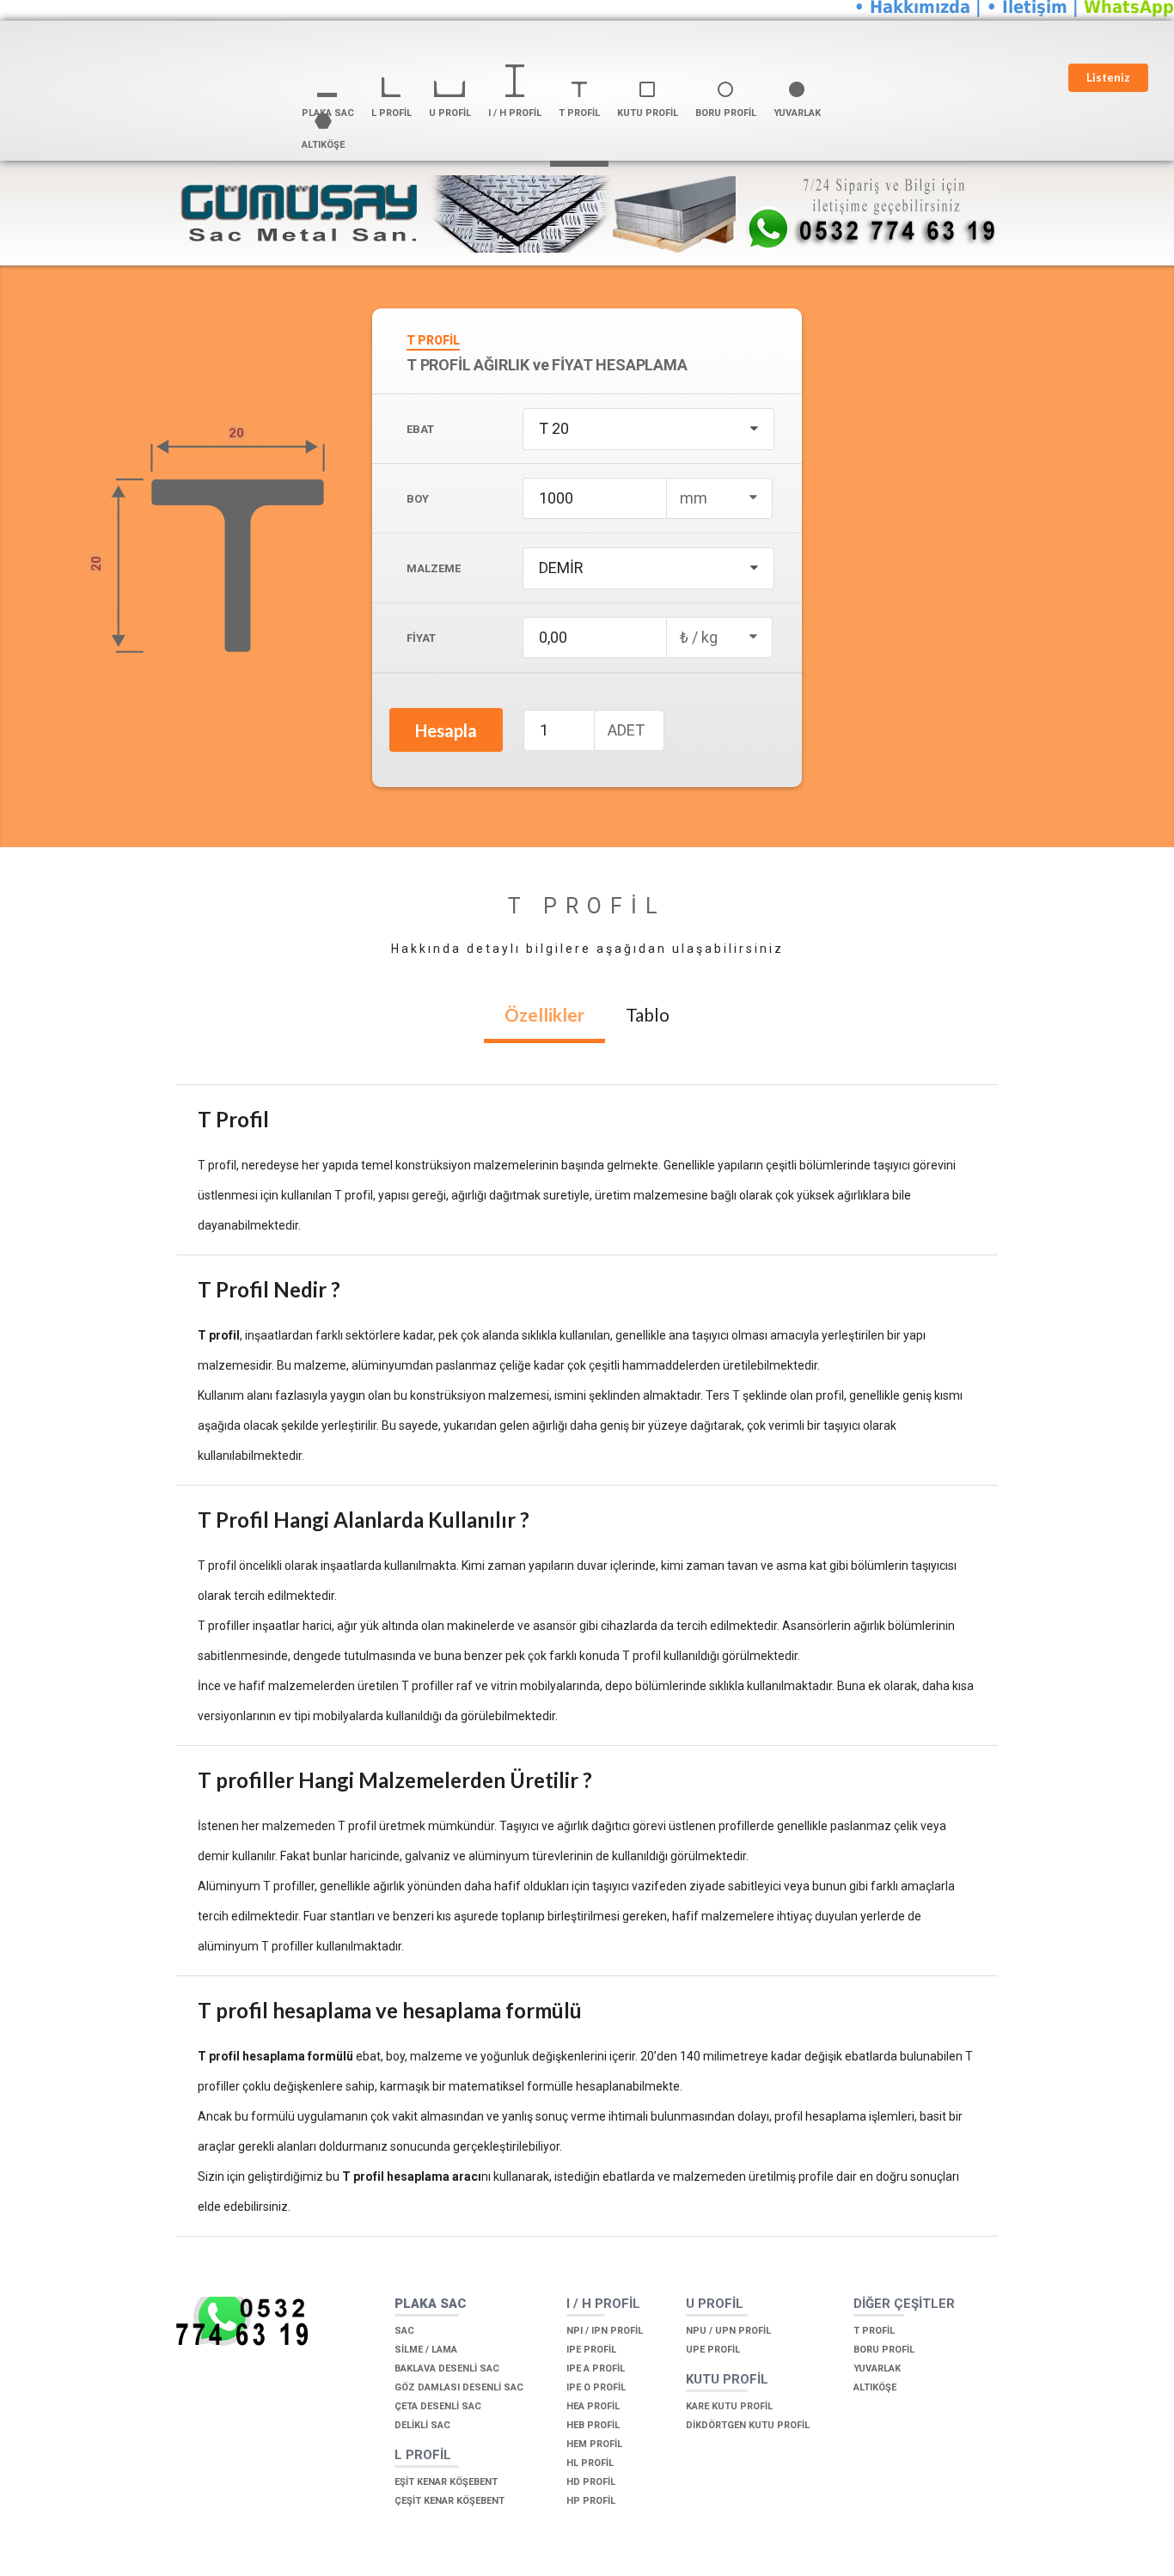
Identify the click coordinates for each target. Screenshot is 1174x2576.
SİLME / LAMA (426, 2350)
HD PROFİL (591, 2482)
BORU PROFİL (884, 2350)
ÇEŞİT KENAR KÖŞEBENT (449, 2501)
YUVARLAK (877, 2368)
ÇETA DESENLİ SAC (438, 2406)
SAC (404, 2331)
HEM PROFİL (594, 2444)
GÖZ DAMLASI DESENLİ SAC (459, 2387)
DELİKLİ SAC (422, 2425)
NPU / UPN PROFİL (728, 2331)
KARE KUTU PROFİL (729, 2406)
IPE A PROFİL (596, 2368)
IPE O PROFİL (596, 2387)
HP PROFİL (591, 2501)
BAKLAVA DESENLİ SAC (447, 2368)
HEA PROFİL (593, 2406)
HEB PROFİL (593, 2425)
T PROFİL (874, 2331)
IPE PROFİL (591, 2350)
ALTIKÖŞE (875, 2387)
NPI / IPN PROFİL (605, 2331)
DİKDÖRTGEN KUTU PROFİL (748, 2425)
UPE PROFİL (713, 2350)
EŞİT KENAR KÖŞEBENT (446, 2482)
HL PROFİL (590, 2463)
